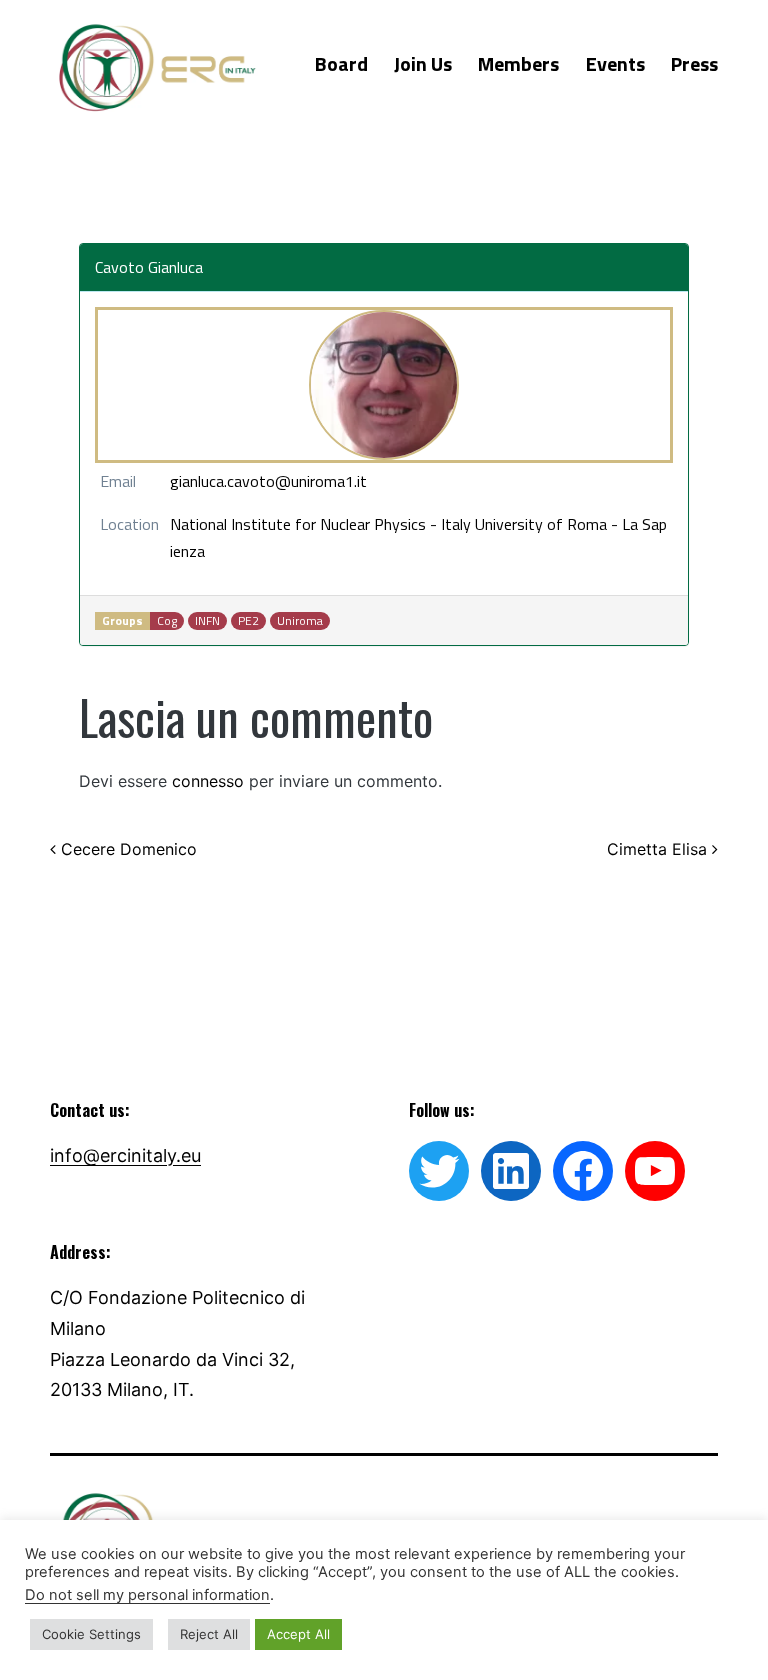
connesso (208, 781)
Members (518, 63)
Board (341, 63)
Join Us (423, 63)
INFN (207, 621)
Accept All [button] (298, 1634)
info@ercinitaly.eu (125, 1155)
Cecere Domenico (126, 849)
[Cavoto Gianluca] (384, 385)
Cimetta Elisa (659, 849)
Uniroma (300, 621)
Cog (167, 621)
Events (615, 63)
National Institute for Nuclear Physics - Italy (320, 524)
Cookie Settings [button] (91, 1634)
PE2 (248, 621)
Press (694, 63)
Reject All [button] (209, 1634)
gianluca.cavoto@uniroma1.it (268, 481)
